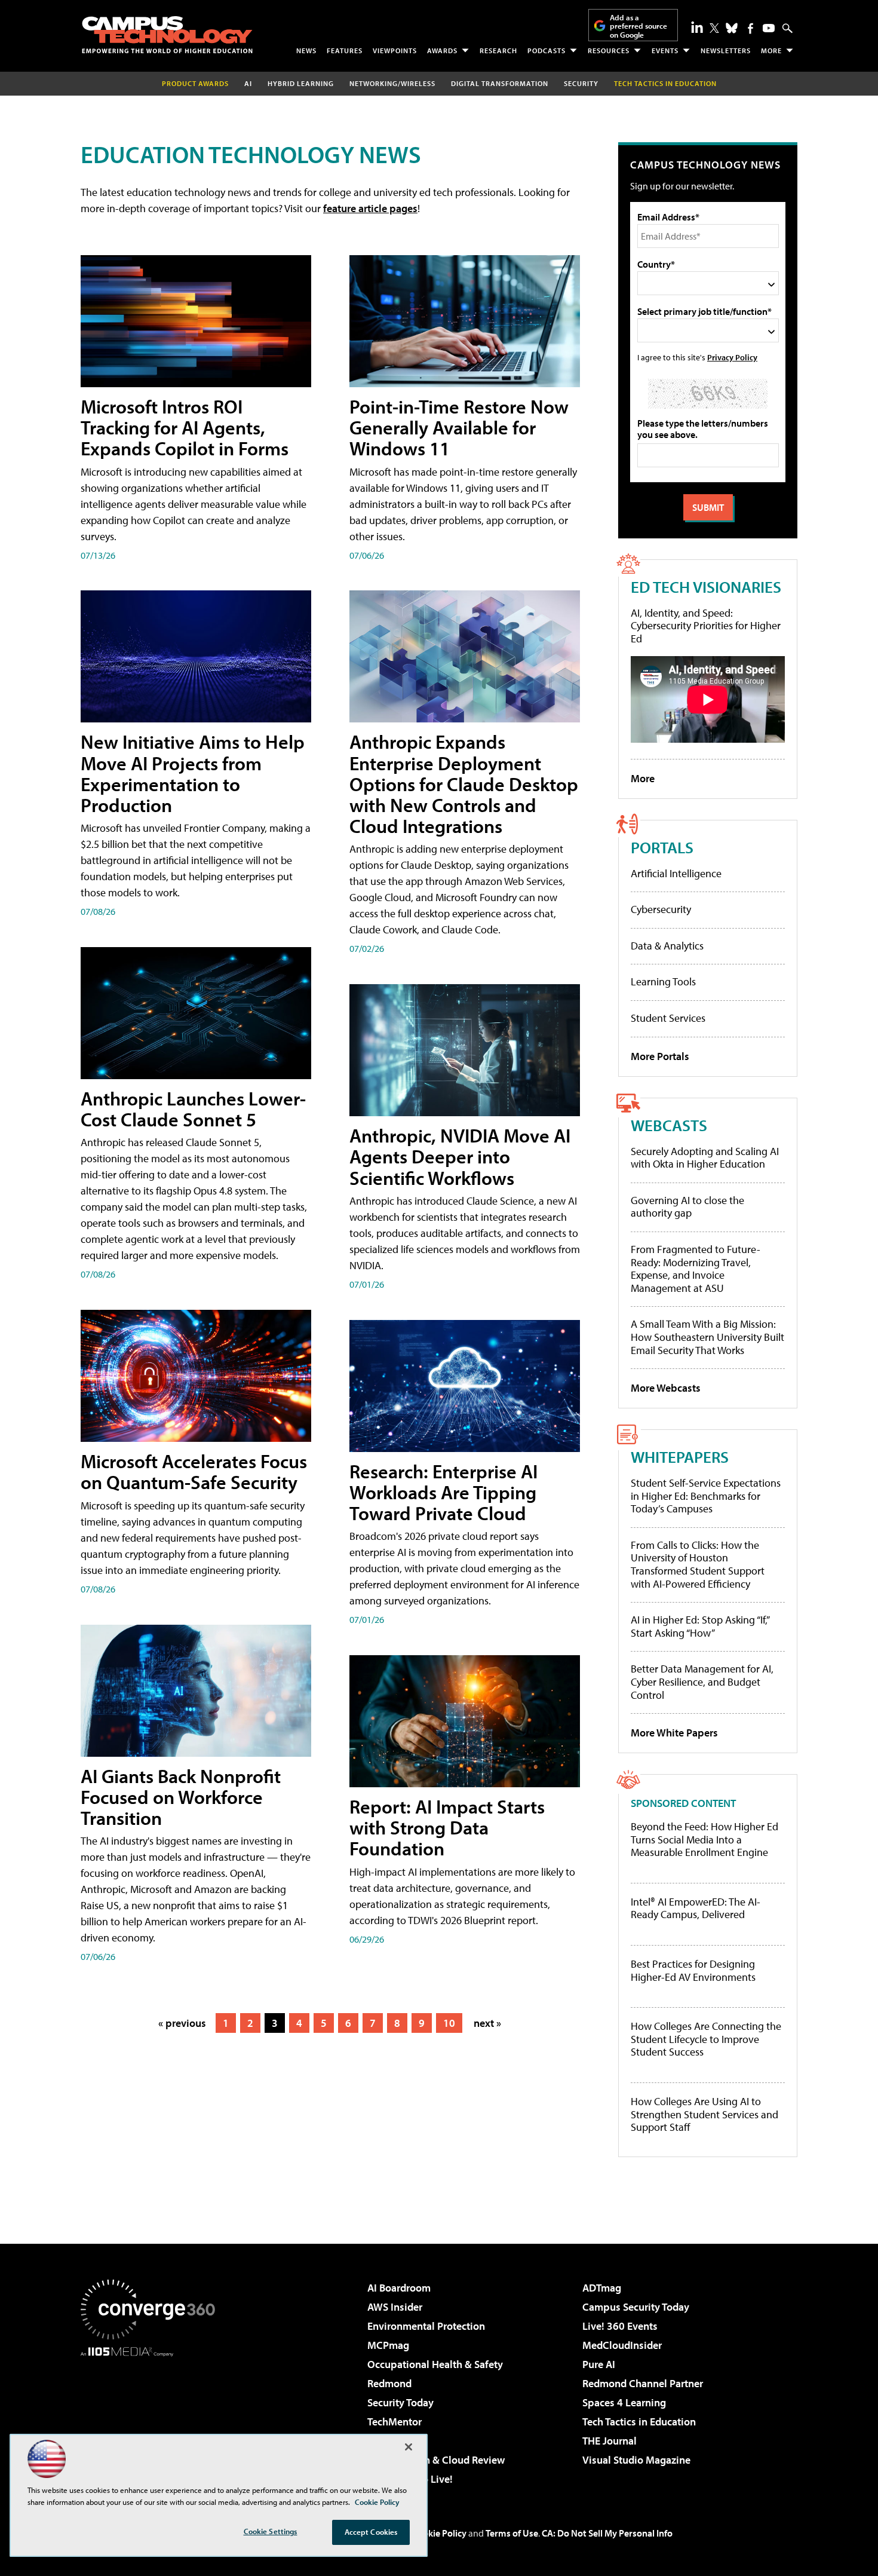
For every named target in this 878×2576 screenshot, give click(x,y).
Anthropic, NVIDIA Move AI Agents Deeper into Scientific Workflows (460, 1156)
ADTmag (602, 2288)
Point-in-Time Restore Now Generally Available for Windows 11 (459, 427)
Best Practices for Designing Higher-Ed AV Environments (693, 1970)
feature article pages (370, 208)
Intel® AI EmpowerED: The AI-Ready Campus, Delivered (696, 1908)
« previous (182, 2023)
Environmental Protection (426, 2326)
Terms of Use (512, 2533)
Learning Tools (663, 981)
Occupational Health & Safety (435, 2364)
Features (345, 50)
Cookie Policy (439, 2533)
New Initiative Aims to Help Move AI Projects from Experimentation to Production (193, 773)
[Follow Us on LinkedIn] (697, 27)
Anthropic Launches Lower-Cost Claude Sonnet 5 (193, 1109)
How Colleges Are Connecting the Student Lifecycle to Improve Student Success (706, 2039)
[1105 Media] (152, 2418)
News (306, 50)
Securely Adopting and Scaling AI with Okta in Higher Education (705, 1158)
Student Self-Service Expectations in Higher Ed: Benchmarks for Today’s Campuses (706, 1496)
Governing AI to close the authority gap (687, 1207)
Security (581, 83)
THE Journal (610, 2441)
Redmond (389, 2383)
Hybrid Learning (301, 83)
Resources (609, 50)
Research (498, 50)
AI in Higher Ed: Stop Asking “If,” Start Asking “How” (700, 1626)
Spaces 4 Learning (624, 2402)
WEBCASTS (669, 1125)
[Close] (409, 2447)
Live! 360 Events (620, 2326)
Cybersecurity (661, 909)
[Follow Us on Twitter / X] (714, 28)
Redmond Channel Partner (643, 2383)
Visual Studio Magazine (636, 2460)
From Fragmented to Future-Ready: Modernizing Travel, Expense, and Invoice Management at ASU (696, 1269)
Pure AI (599, 2364)
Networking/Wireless (392, 83)
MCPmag (388, 2345)
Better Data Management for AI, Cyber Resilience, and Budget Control (702, 1681)
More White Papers (674, 1733)
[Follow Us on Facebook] (750, 28)
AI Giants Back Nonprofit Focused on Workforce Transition (181, 1797)
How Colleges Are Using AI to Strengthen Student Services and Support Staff (704, 2114)
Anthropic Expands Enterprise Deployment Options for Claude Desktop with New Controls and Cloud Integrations (464, 784)
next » (487, 2023)
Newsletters (726, 50)
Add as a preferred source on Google (638, 26)
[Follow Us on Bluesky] (732, 28)
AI (248, 83)
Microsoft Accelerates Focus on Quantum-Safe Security (194, 1471)
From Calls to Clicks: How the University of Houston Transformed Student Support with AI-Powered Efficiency (698, 1564)
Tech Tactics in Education (639, 2422)
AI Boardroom (399, 2288)
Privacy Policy (732, 357)
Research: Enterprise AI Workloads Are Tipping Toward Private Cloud (443, 1492)
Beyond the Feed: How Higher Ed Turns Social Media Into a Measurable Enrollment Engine (704, 1840)
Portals (662, 847)
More (771, 50)
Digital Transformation (500, 83)
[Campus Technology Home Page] (167, 35)
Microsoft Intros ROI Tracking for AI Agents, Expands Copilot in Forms (185, 427)
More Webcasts (666, 1388)
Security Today (400, 2402)
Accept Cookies (371, 2532)
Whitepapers (680, 1457)
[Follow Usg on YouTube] (769, 28)
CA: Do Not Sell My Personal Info (607, 2533)
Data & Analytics (667, 946)
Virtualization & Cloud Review (436, 2460)
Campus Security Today (636, 2307)
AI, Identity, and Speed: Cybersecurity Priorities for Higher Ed (706, 626)
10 (449, 2023)
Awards (442, 50)
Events (665, 50)
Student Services (668, 1018)
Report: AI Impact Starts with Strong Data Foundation (447, 1827)
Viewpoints (395, 50)
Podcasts (547, 50)
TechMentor (395, 2422)
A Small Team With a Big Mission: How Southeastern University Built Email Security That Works (707, 1337)
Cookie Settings (271, 2531)
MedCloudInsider (622, 2345)
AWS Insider (395, 2307)
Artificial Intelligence (676, 873)
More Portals (660, 1056)
